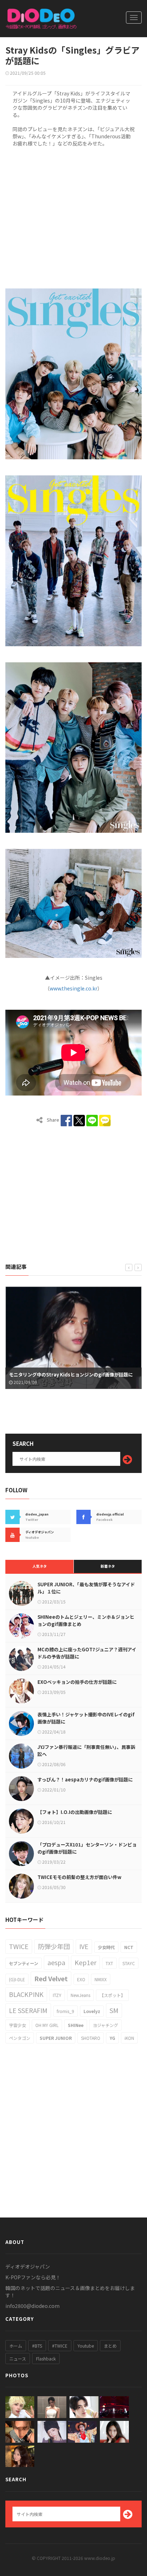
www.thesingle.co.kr (73, 988)
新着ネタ (108, 1566)
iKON (129, 2038)
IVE (84, 1946)
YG (112, 2038)
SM (114, 2010)
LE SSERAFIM (28, 2010)
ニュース (18, 2359)
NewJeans (80, 1995)
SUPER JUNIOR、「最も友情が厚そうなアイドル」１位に (86, 1588)
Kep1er (85, 1962)
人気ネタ (40, 1566)
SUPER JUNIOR (56, 2038)
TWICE (19, 1946)
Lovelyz (92, 2011)
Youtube (86, 2346)
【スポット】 (112, 1995)
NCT (129, 1947)
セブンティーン (24, 1963)
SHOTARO (91, 2038)
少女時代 (106, 1947)
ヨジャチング (105, 2025)
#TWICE (60, 2346)
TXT (109, 1963)
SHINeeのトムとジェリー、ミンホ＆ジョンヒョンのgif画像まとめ (86, 1620)
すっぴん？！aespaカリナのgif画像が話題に (85, 1779)
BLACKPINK (26, 1994)
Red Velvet (51, 1978)
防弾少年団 (54, 1946)
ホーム (16, 2346)
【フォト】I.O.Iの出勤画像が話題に (75, 1812)
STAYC (129, 1963)
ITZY (57, 1995)
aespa (56, 1962)
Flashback (46, 2359)
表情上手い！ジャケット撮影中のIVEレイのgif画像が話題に (86, 1718)
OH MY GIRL (47, 2025)
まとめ (110, 2346)
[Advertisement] (73, 216)
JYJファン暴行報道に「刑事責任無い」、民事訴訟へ (86, 1751)
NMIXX (101, 1979)
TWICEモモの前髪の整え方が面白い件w (79, 1877)
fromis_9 (65, 2011)
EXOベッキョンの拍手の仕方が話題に (77, 1682)
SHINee (76, 2025)
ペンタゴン (20, 2038)
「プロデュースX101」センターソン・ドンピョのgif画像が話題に (87, 1848)
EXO (81, 1979)
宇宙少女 (17, 2025)
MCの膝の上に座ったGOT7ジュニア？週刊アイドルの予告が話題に (87, 1653)
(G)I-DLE (17, 1979)
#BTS (37, 2346)
